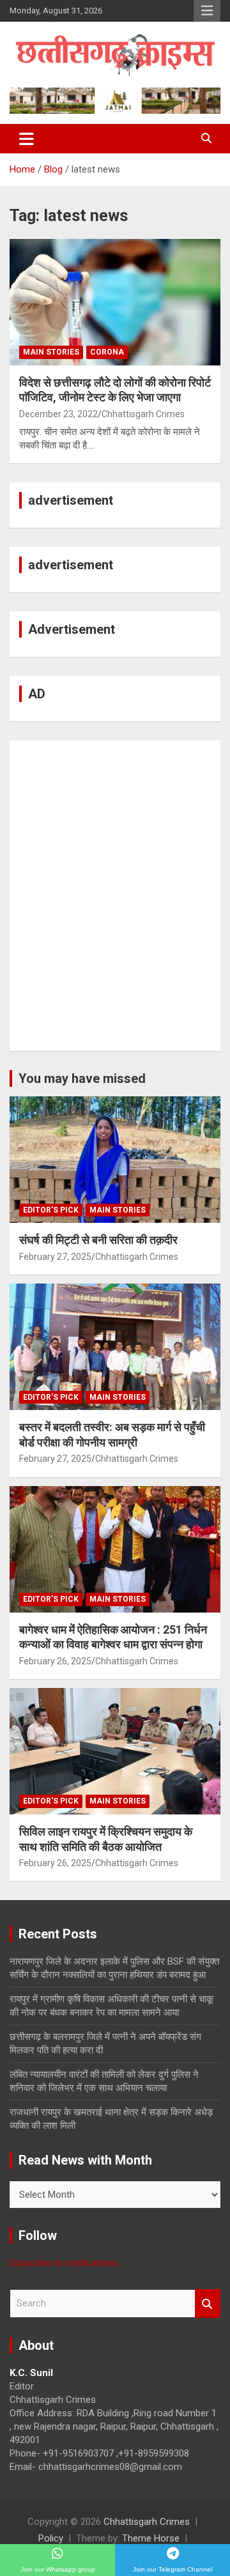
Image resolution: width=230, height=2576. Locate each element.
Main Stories (51, 352)
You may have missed (82, 1078)
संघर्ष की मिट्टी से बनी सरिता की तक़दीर (98, 1240)
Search (208, 2304)
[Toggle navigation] (27, 139)
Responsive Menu (207, 11)
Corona (107, 352)
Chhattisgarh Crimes (143, 414)
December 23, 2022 (58, 414)
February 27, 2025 (55, 1257)
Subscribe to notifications (64, 2263)
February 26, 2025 (55, 1661)
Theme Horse (151, 2538)
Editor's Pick (51, 1210)
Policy (51, 2538)
